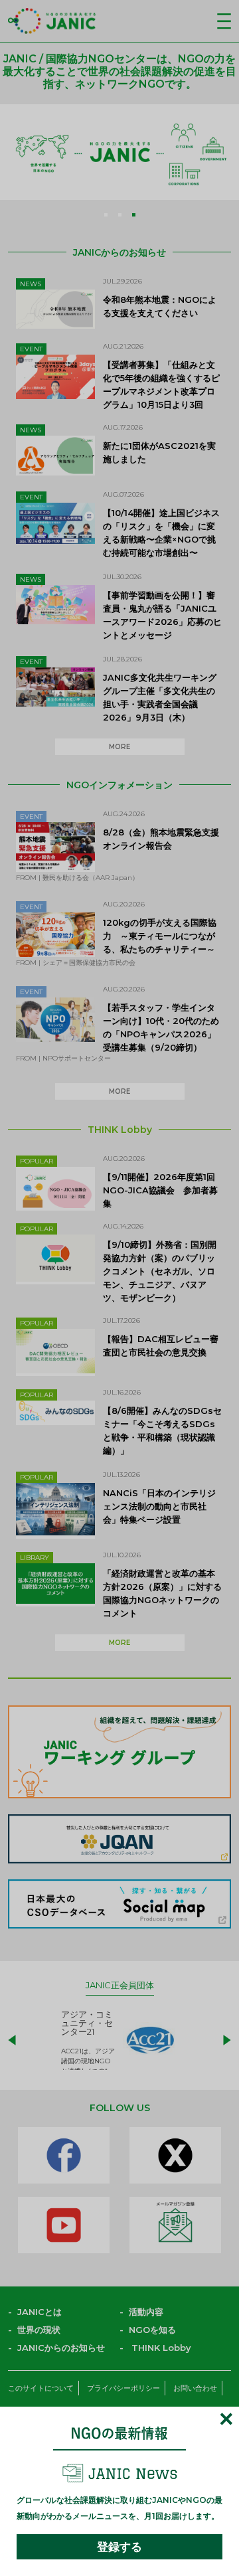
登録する (119, 2547)
